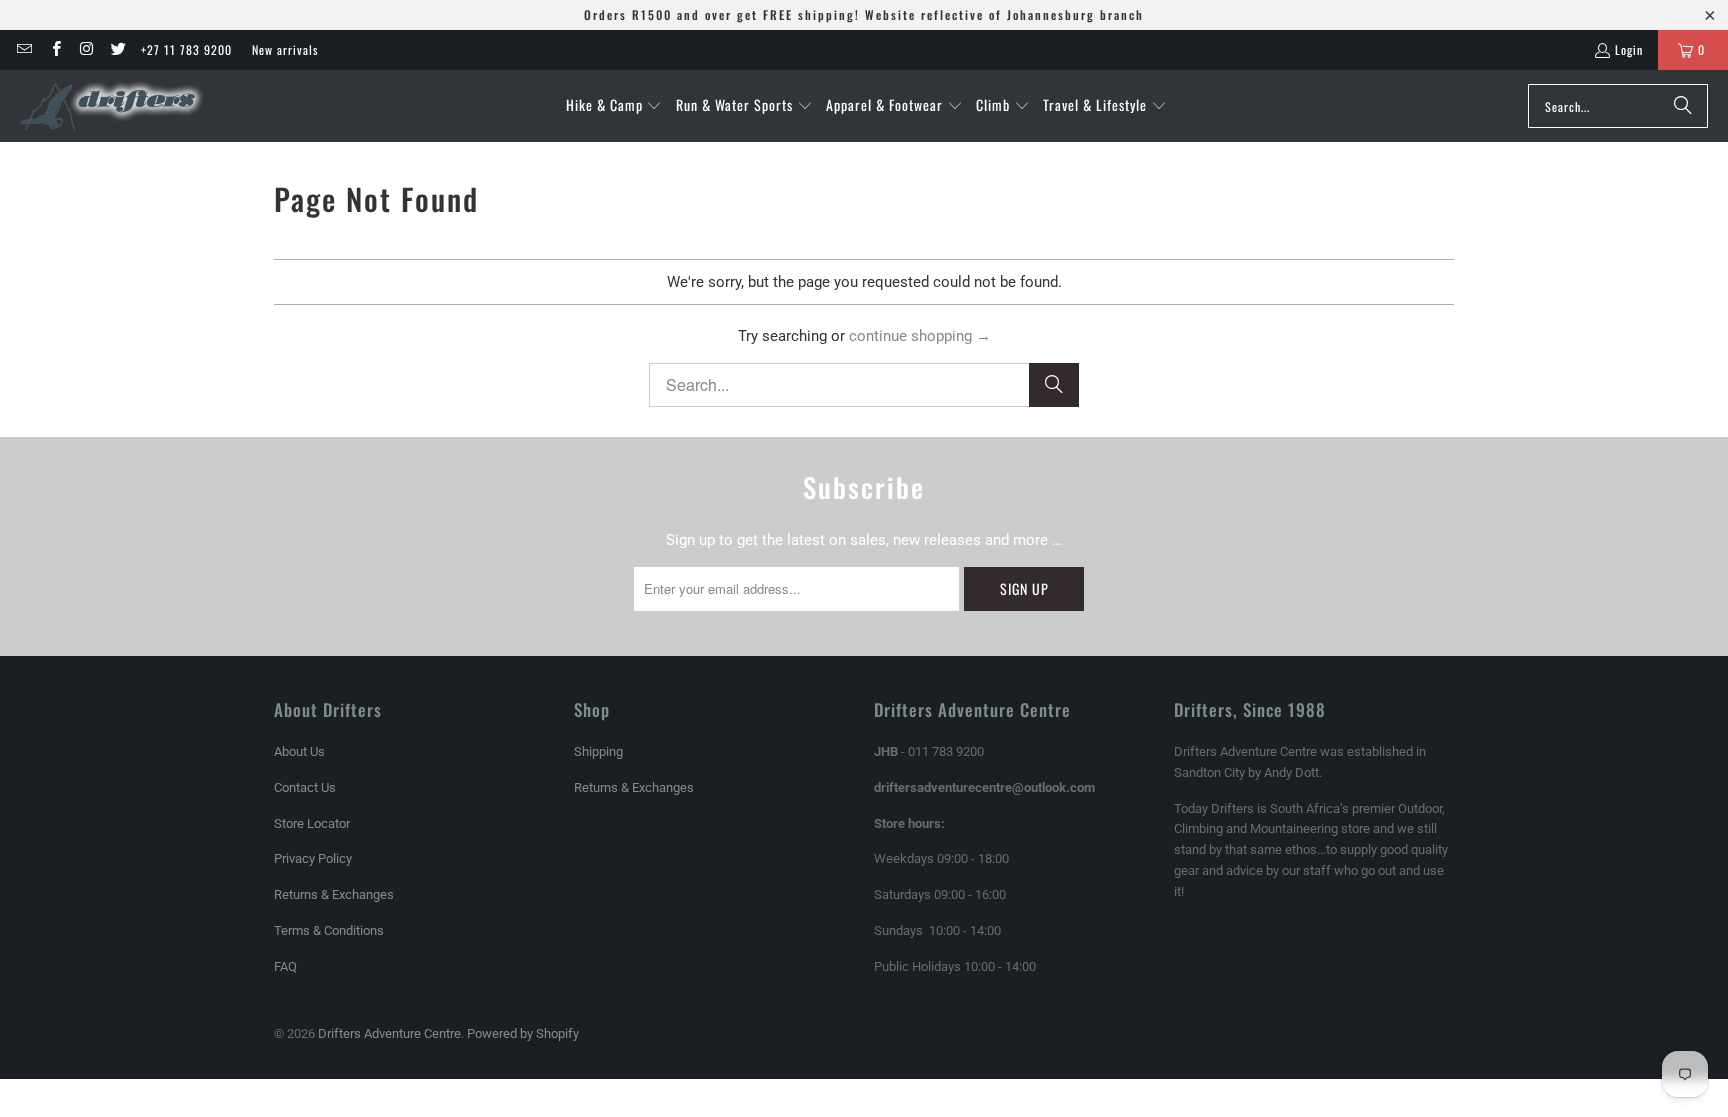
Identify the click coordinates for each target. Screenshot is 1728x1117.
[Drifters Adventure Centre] (112, 106)
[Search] (1683, 106)
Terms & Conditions (329, 930)
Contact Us (305, 787)
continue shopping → (920, 336)
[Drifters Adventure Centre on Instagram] (86, 49)
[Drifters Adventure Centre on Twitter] (117, 49)
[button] (614, 106)
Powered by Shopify (523, 1033)
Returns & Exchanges (334, 894)
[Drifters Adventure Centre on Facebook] (54, 49)
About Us (299, 751)
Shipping (598, 751)
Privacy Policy (313, 858)
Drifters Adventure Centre (389, 1033)
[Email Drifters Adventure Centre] (23, 49)
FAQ (285, 966)
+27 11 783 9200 (186, 49)
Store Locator (312, 823)
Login (1629, 49)
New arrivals (285, 49)
